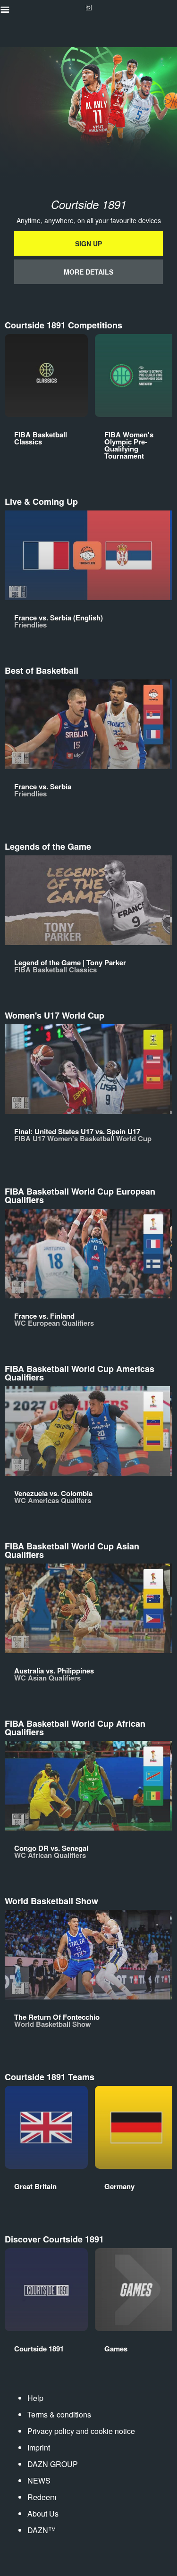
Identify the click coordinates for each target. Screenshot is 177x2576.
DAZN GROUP (53, 2464)
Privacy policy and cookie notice (81, 2431)
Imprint (39, 2447)
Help (35, 2398)
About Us (43, 2513)
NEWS (39, 2480)
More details (88, 272)
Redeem (42, 2497)
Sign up (88, 243)
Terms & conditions (59, 2414)
